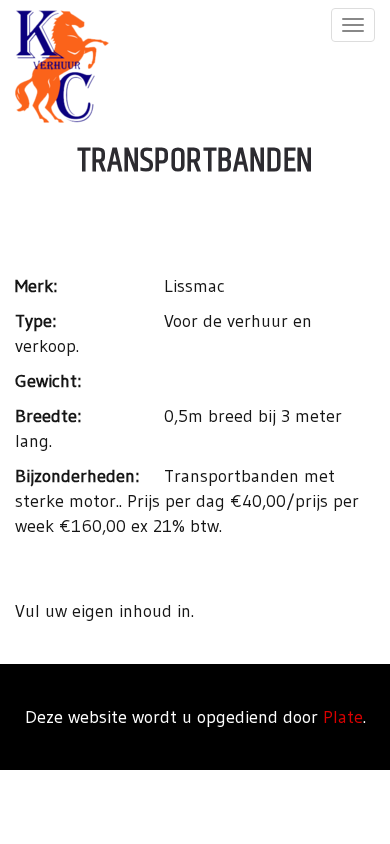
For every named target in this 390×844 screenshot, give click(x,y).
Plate (343, 717)
